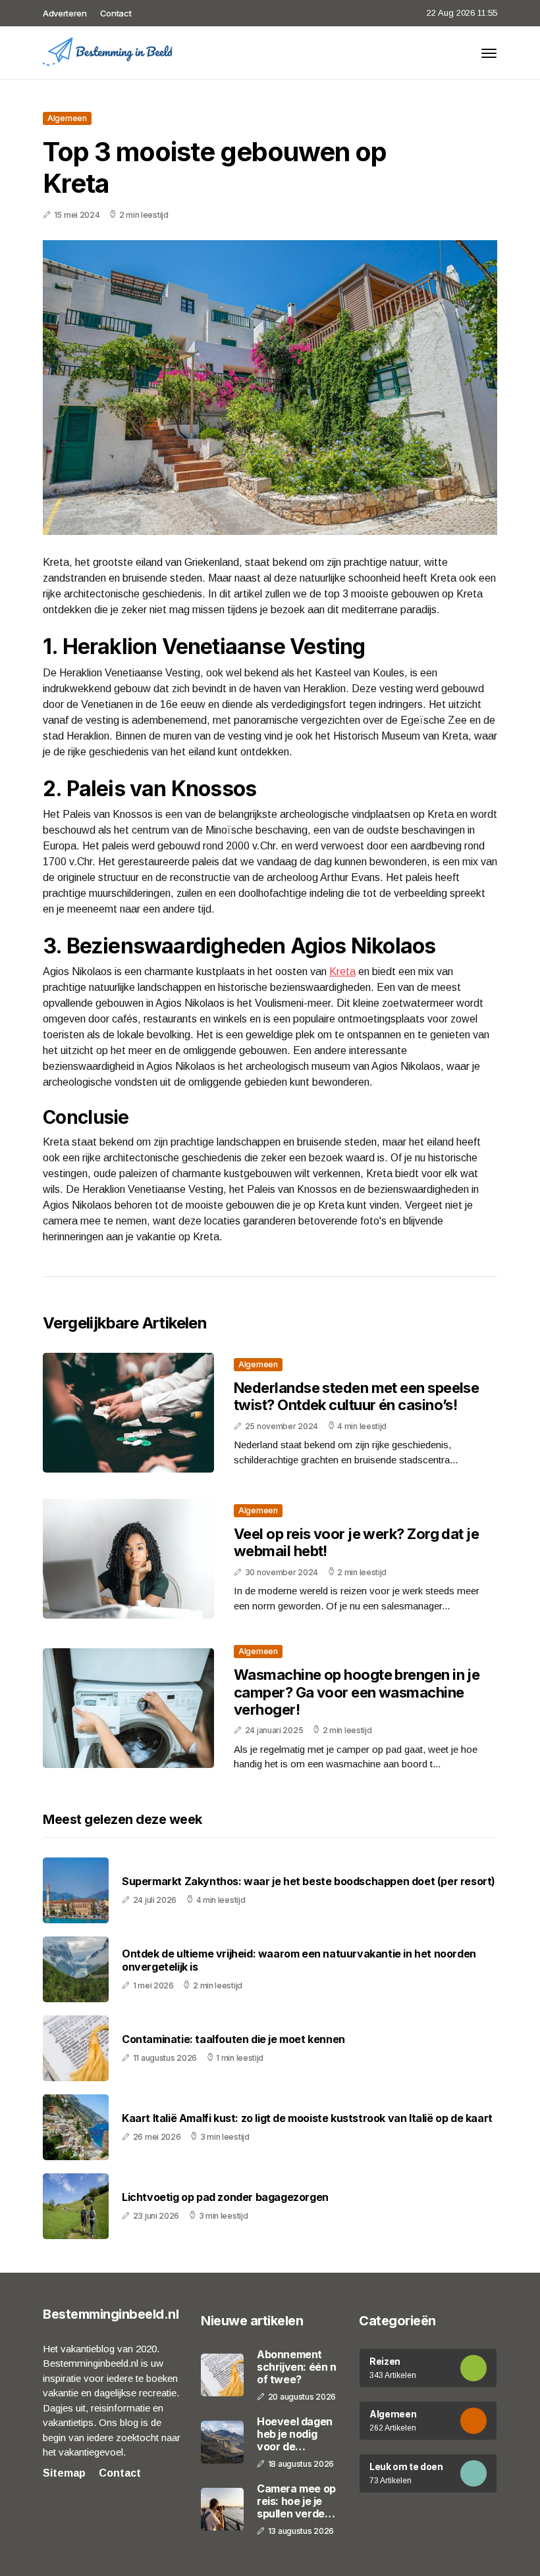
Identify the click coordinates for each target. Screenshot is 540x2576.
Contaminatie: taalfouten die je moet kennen (233, 2039)
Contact (116, 13)
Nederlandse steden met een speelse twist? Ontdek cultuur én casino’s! (356, 1396)
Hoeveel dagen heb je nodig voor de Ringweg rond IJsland (295, 2435)
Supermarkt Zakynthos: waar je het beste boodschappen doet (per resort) (309, 1881)
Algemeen (67, 118)
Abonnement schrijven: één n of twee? (297, 2367)
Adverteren (65, 13)
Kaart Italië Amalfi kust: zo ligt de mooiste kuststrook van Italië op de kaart (307, 2118)
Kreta (342, 972)
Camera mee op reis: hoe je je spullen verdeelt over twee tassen (297, 2502)
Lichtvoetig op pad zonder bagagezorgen (225, 2197)
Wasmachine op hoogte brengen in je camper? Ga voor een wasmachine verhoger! (357, 1692)
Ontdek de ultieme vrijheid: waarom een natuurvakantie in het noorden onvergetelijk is (299, 1960)
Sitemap (64, 2473)
